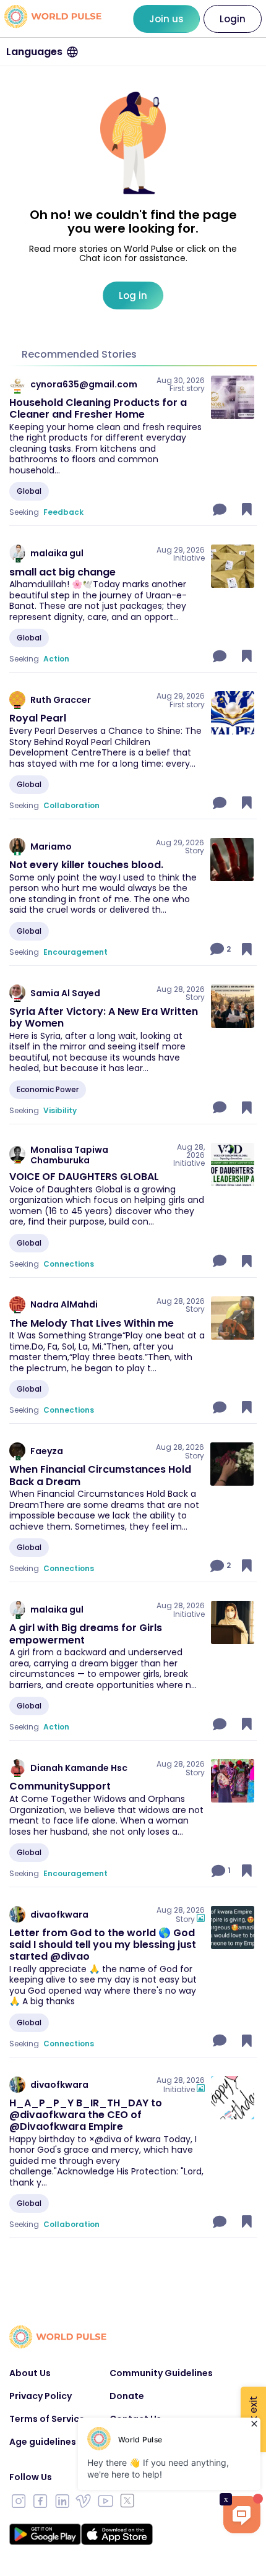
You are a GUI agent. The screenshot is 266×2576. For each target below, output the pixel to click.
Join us (166, 19)
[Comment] (221, 509)
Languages (34, 52)
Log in (133, 295)
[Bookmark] (247, 509)
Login (233, 19)
